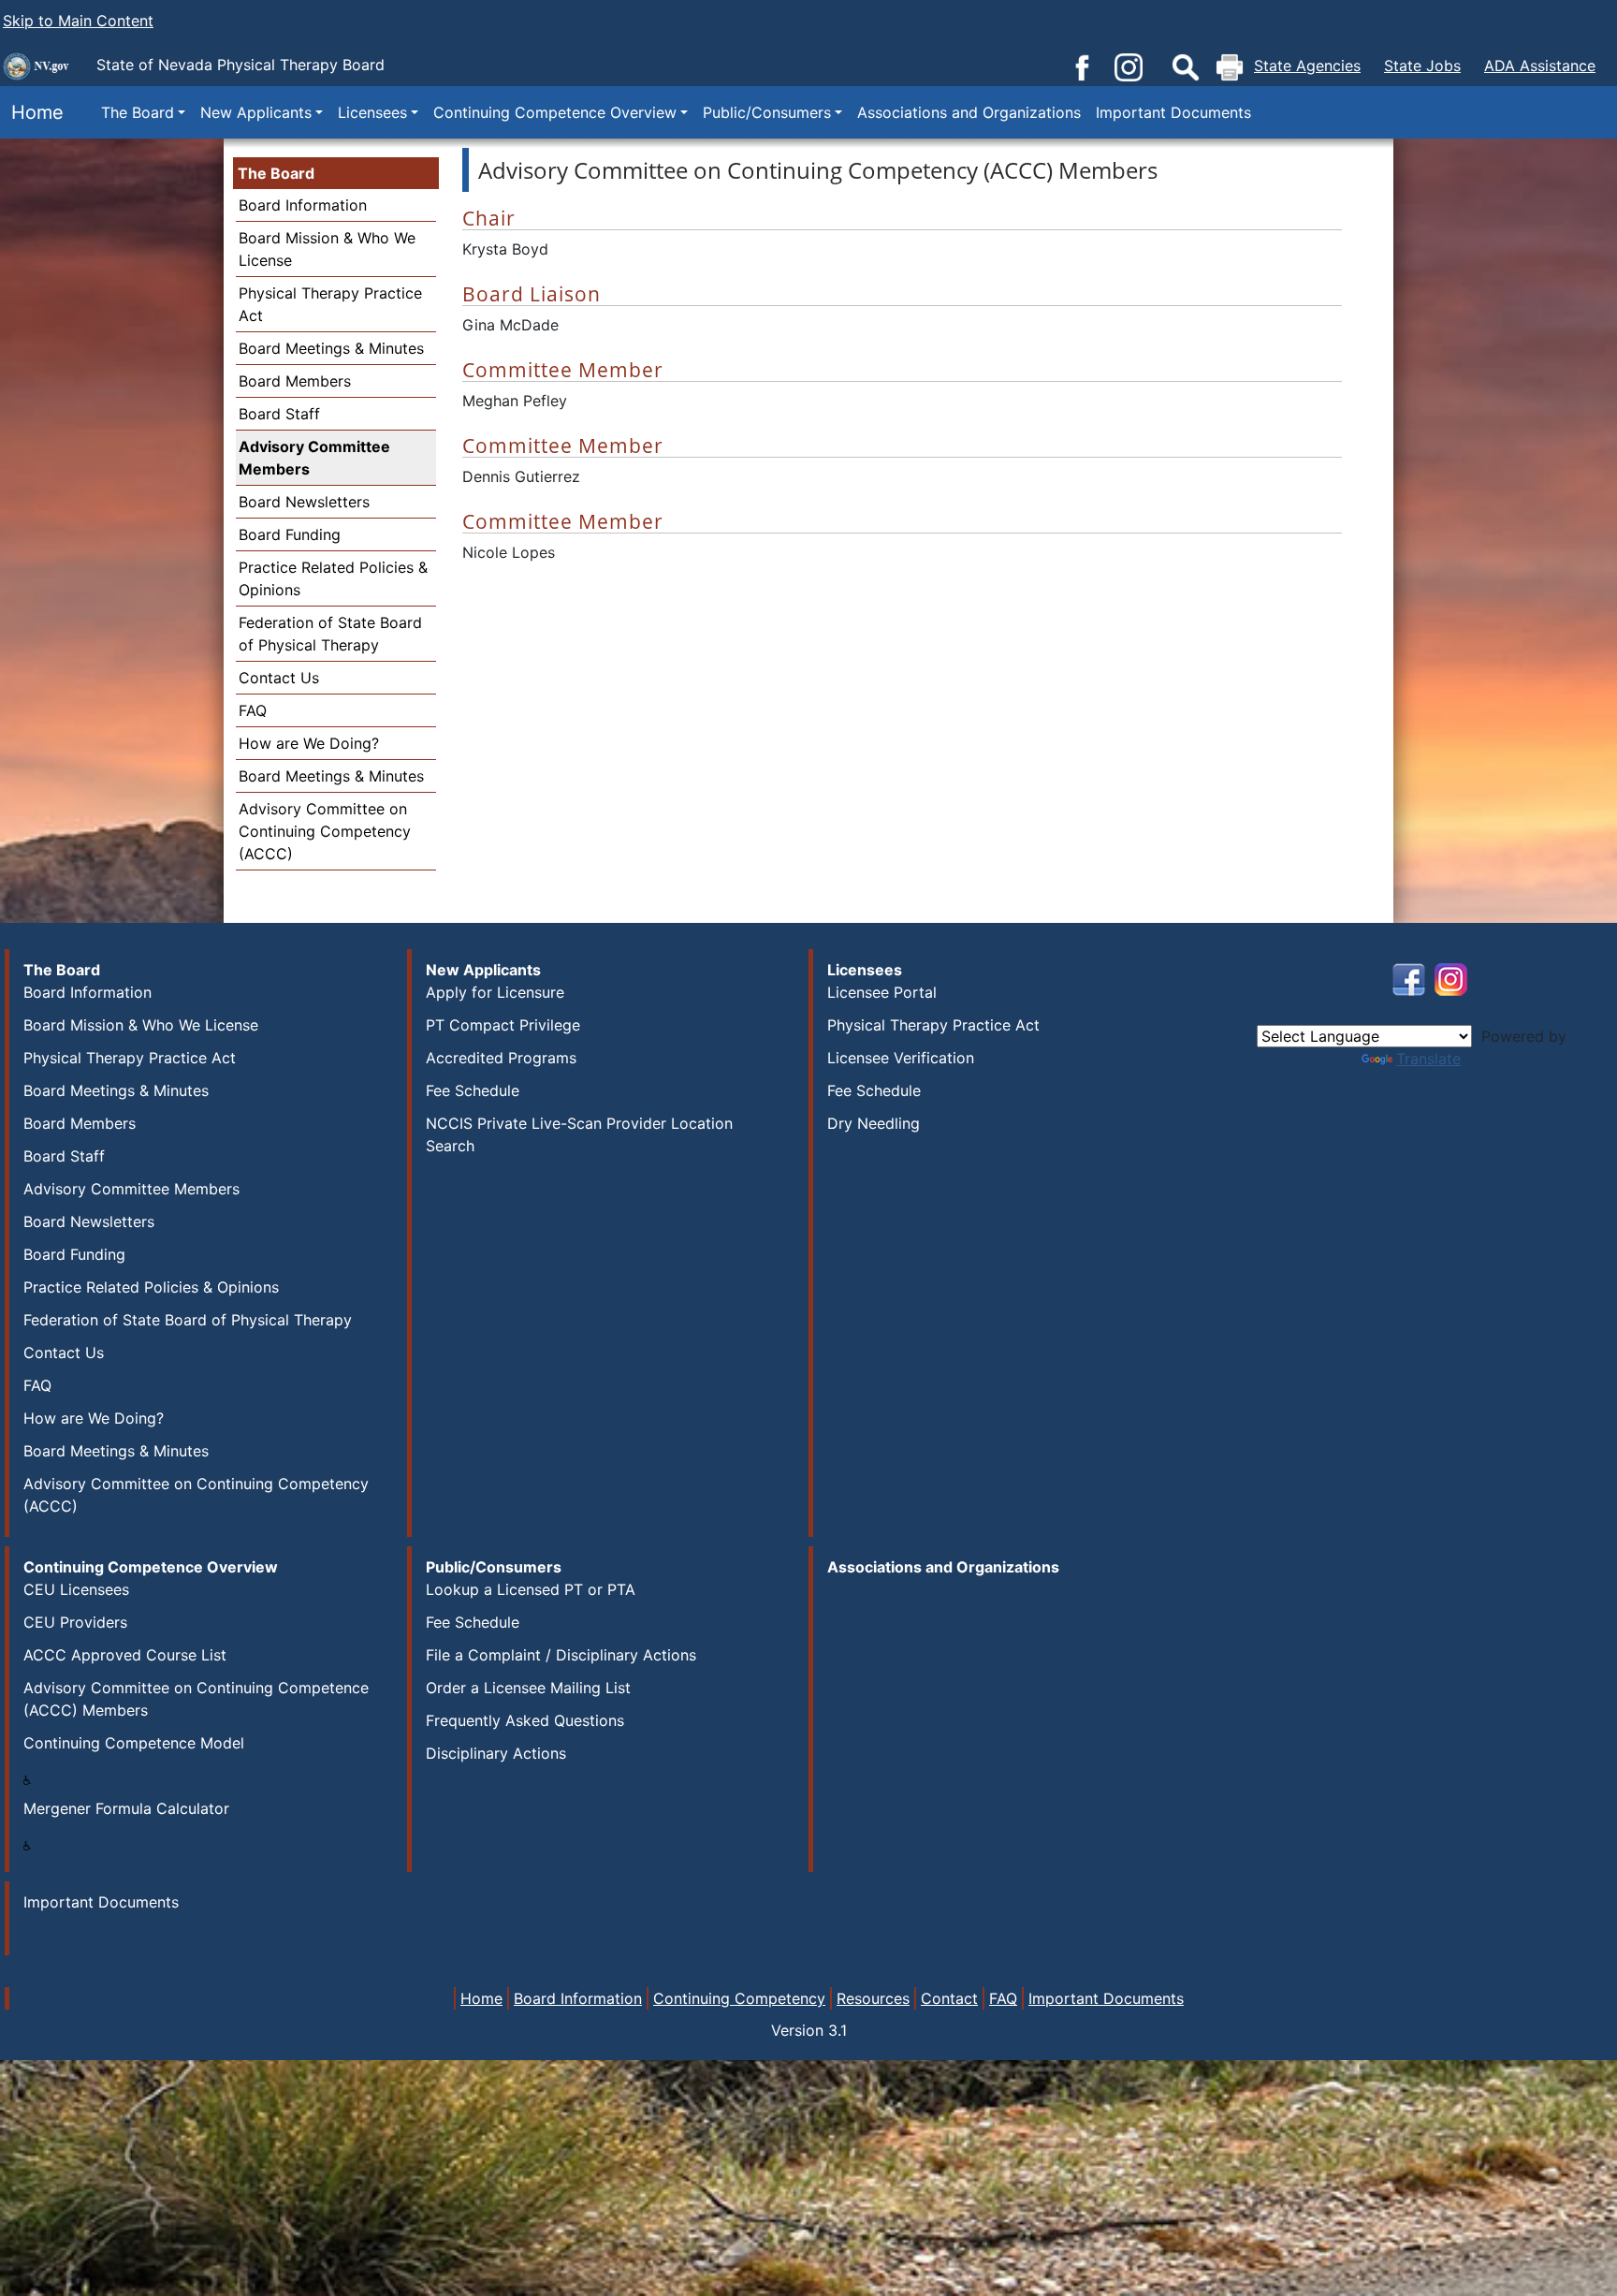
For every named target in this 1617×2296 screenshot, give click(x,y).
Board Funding (290, 534)
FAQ (253, 710)
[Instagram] (1129, 66)
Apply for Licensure (495, 992)
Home (32, 112)
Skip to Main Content (78, 21)
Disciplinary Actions (496, 1753)
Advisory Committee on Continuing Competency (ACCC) (325, 831)
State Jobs (1422, 66)
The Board (276, 173)
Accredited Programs (501, 1058)
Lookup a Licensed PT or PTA (531, 1589)
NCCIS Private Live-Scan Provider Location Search (579, 1134)
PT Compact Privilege (503, 1025)
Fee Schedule (473, 1090)
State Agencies (1307, 66)
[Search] (1186, 67)
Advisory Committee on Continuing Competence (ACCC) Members (196, 1699)
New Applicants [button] (256, 112)
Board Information (303, 205)
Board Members (295, 381)
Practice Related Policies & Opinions (151, 1287)
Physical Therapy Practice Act (130, 1058)
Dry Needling (874, 1123)
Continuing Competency (739, 1998)
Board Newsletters (304, 502)
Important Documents (1173, 112)
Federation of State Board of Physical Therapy (188, 1320)
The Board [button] (138, 112)
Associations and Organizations (969, 112)
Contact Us (279, 678)
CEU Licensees (76, 1589)
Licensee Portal (882, 992)
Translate (1428, 1059)
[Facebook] (1082, 66)
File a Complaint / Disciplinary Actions (561, 1655)
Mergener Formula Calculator (126, 1808)
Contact (949, 1998)
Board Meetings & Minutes (331, 348)
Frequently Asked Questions (525, 1720)
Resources (873, 1998)
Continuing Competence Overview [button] (555, 112)
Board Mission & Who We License (141, 1025)
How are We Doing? (309, 743)
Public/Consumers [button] (767, 112)
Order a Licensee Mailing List (528, 1688)
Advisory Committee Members (314, 458)
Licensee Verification (901, 1058)
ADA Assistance (1540, 66)
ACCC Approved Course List (125, 1655)
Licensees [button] (372, 112)
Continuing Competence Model (134, 1743)
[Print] (1230, 67)
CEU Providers (75, 1622)
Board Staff (279, 414)
